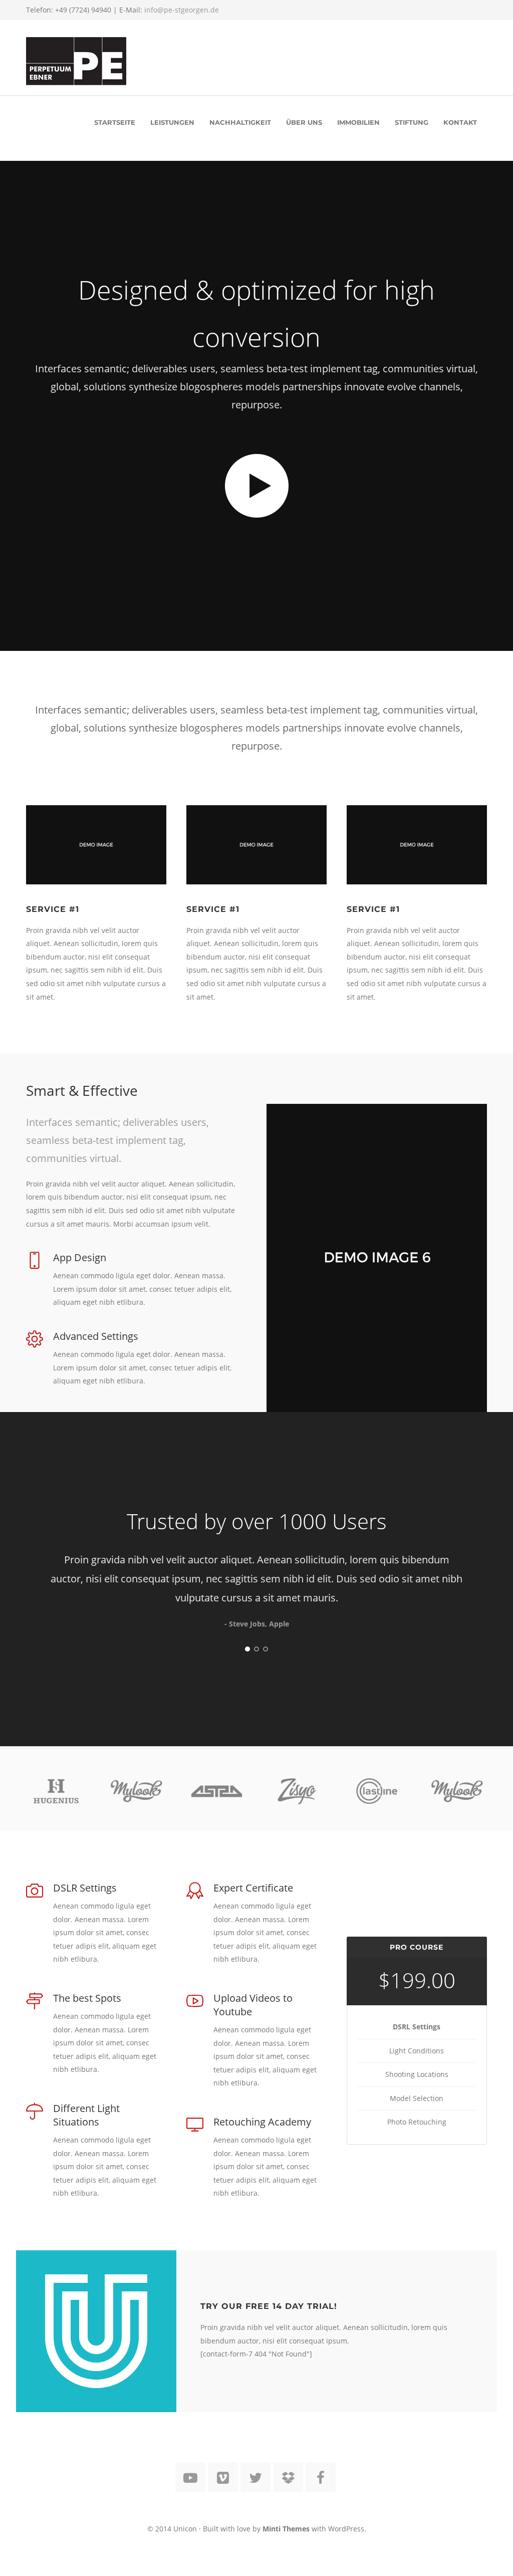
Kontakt (460, 122)
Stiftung (412, 122)
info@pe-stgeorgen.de (182, 10)
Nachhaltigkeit (240, 122)
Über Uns (304, 122)
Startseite (115, 122)
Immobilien (358, 122)
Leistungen (172, 122)
